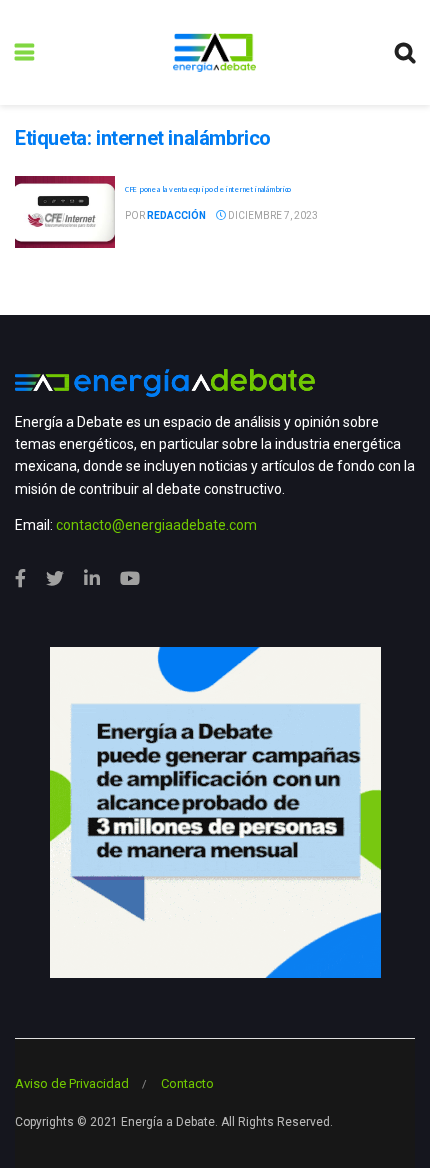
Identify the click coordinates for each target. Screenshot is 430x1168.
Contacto (187, 1083)
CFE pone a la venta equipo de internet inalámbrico (208, 189)
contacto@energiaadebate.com (156, 525)
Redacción (176, 215)
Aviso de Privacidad (72, 1083)
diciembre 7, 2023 (272, 215)
